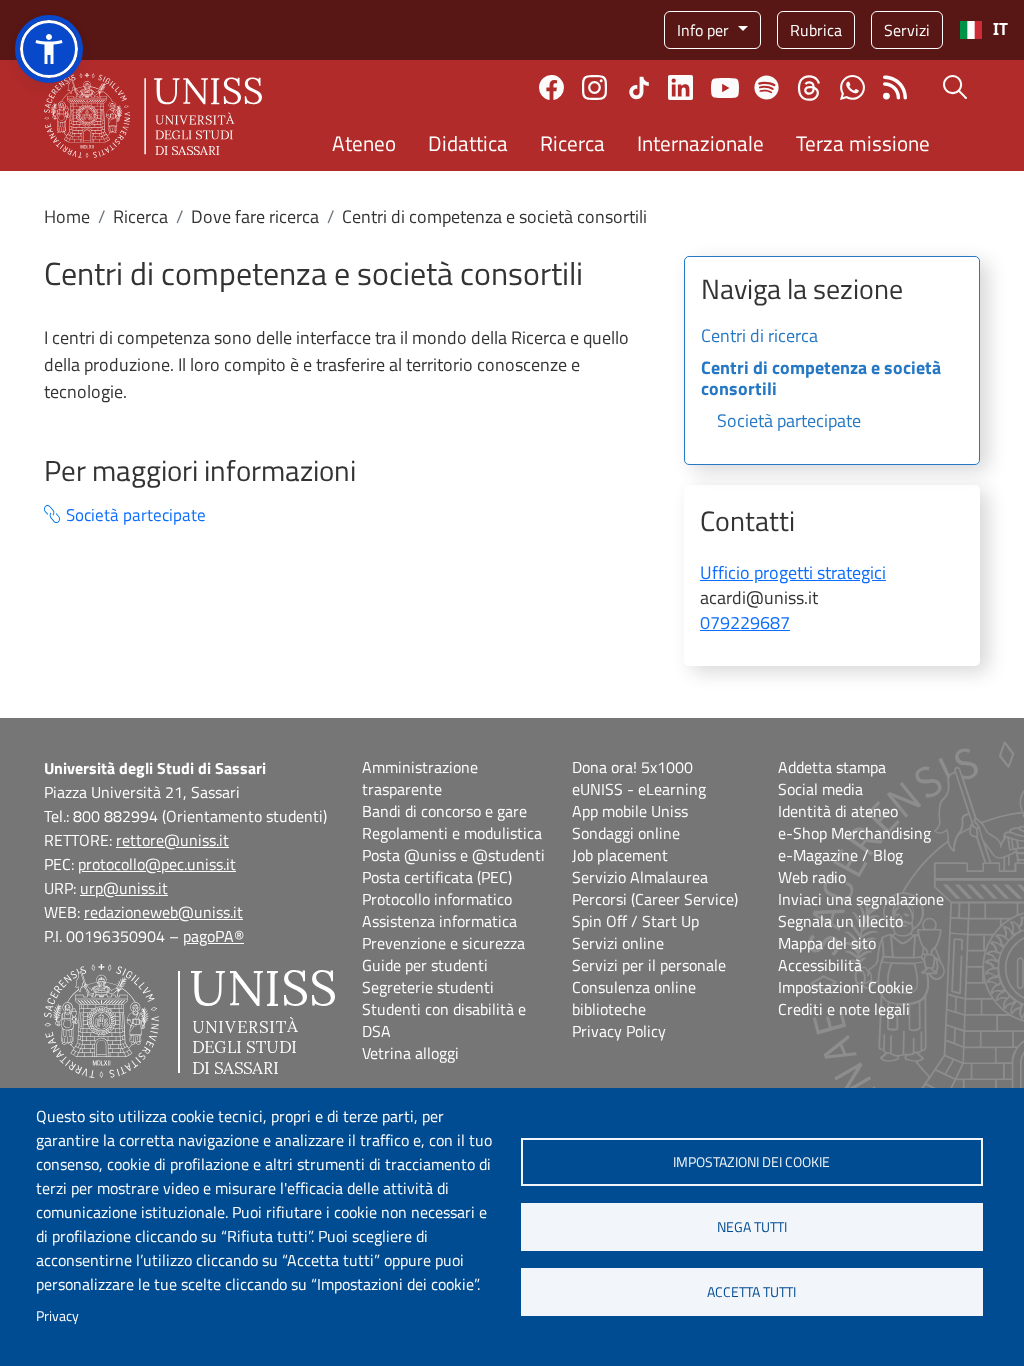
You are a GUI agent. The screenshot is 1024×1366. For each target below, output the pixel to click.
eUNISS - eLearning (639, 789)
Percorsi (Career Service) (655, 899)
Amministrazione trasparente (420, 778)
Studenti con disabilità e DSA (444, 1020)
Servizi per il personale (649, 965)
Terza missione (863, 143)
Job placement (620, 855)
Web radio (812, 877)
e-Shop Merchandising (854, 833)
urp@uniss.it (124, 888)
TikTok (639, 88)
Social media (820, 789)
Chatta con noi (852, 87)
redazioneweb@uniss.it (163, 912)
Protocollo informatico (437, 899)
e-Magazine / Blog (840, 855)
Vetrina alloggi (410, 1053)
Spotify (766, 87)
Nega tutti (752, 1227)
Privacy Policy (619, 1031)
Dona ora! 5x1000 (632, 767)
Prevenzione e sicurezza (443, 943)
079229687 (745, 622)
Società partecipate (136, 515)
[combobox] (983, 30)
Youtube (725, 88)
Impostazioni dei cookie (751, 1162)
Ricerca (572, 143)
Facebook (551, 87)
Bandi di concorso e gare (444, 811)
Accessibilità (820, 965)
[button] (49, 49)
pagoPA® (213, 936)
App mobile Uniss (630, 811)
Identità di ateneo (838, 811)
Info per (705, 30)
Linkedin (680, 87)
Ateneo (364, 143)
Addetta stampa (832, 767)
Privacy (57, 1316)
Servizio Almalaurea (640, 877)
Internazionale (700, 143)
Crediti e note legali (844, 1009)
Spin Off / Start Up (635, 921)
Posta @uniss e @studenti (453, 855)
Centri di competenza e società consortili (821, 380)
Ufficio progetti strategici (793, 572)
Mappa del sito (827, 943)
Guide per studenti (425, 965)
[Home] (153, 115)
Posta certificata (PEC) (437, 877)
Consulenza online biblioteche (634, 998)
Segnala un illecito (840, 921)
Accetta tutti (751, 1292)
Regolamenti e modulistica (452, 833)
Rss (895, 87)
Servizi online (618, 943)
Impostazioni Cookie (845, 987)
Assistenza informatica (439, 921)
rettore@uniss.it (172, 840)
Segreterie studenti (428, 987)
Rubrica (816, 30)
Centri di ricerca (759, 337)
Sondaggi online (626, 833)
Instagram (594, 87)
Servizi (907, 30)
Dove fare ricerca (255, 216)
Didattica (468, 143)
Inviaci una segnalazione (861, 899)
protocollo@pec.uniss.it (157, 864)
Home (67, 216)
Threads (809, 88)
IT (1000, 29)
